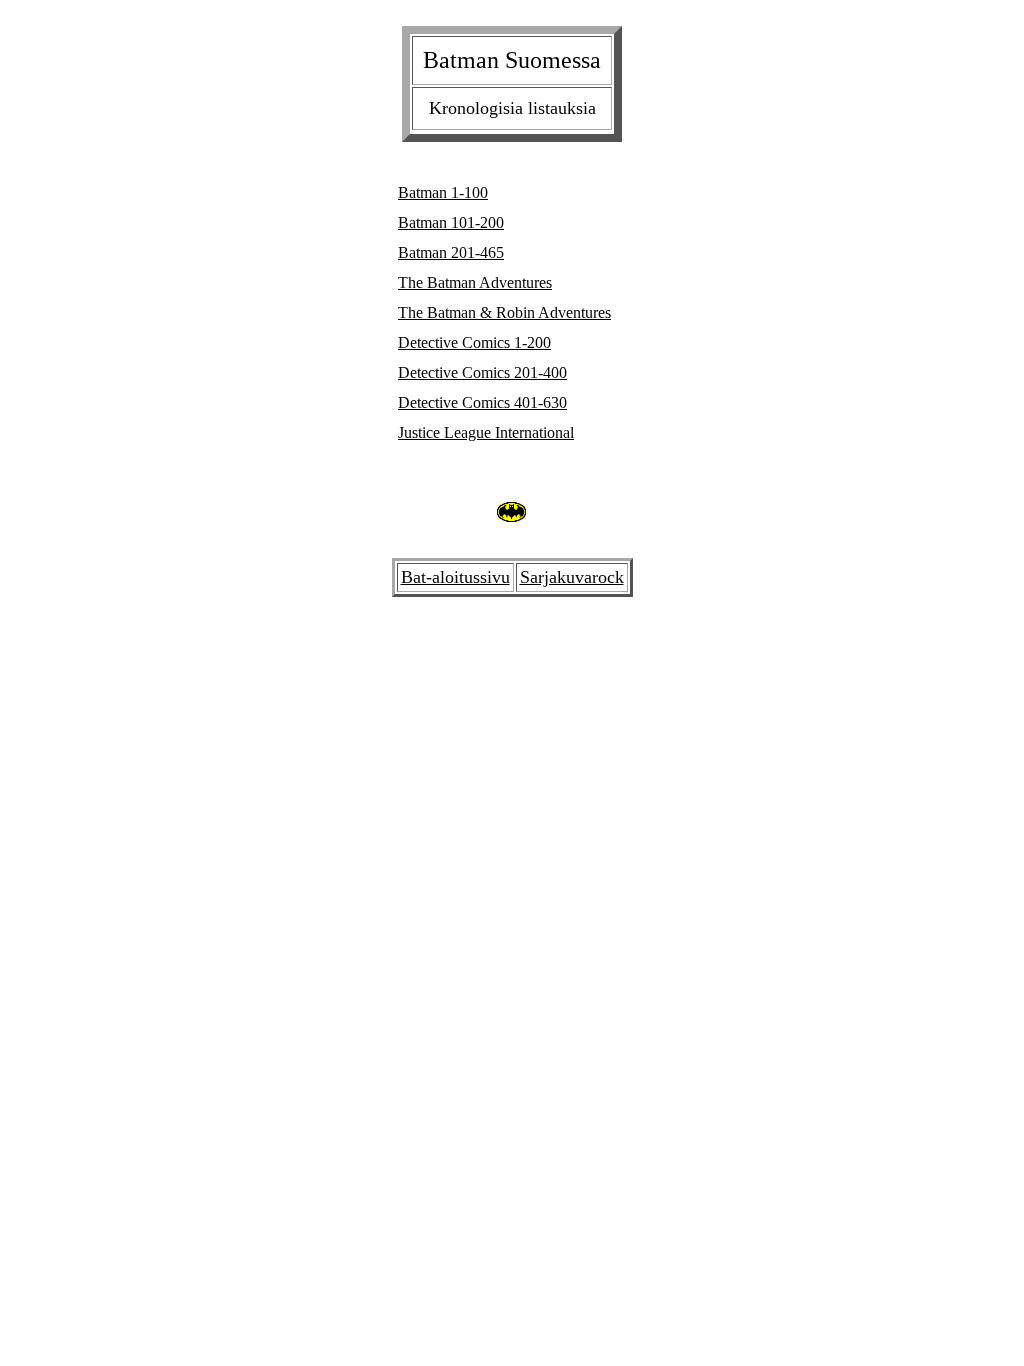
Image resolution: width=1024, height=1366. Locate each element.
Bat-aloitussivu (455, 577)
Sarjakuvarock (572, 577)
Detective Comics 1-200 (474, 342)
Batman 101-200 (451, 222)
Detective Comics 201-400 (482, 372)
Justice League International (486, 432)
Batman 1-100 (443, 192)
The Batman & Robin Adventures (504, 312)
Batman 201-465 (451, 252)
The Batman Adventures (475, 282)
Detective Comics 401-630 (482, 402)
